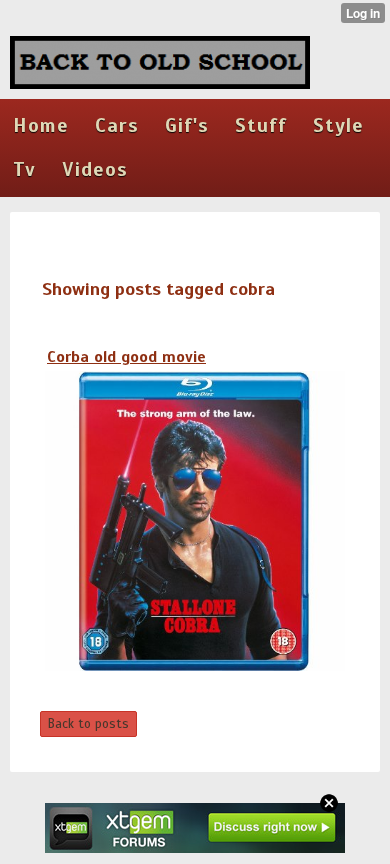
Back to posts (88, 724)
